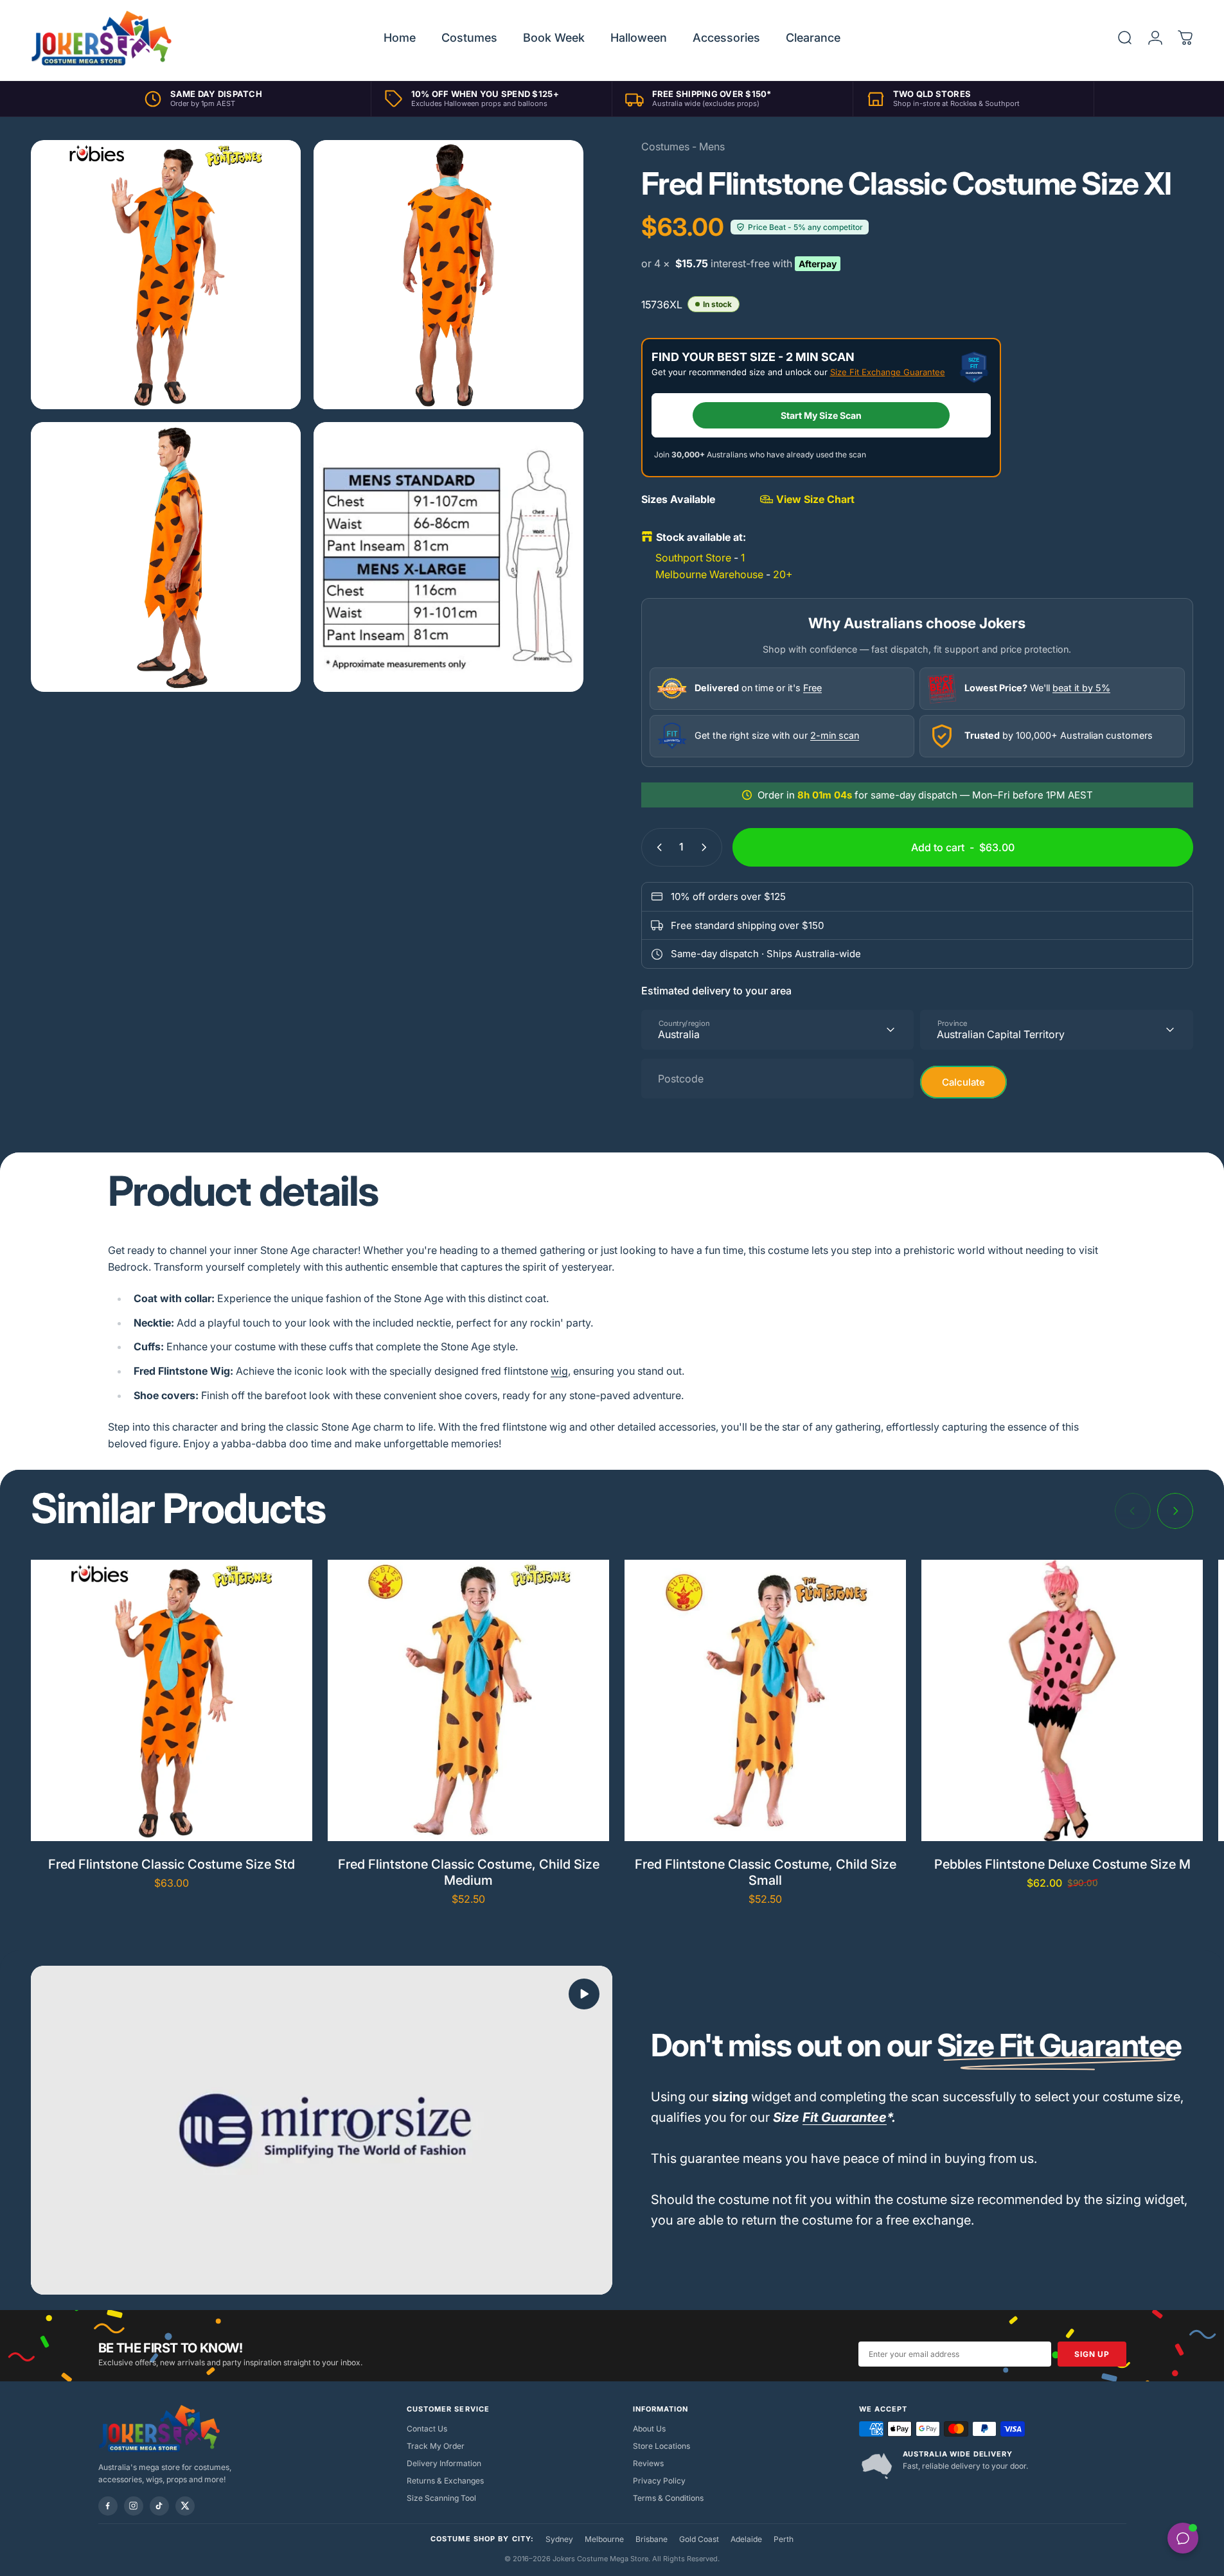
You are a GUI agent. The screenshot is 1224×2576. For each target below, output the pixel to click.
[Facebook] (108, 2506)
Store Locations (661, 2446)
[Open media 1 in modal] (166, 275)
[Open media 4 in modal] (448, 557)
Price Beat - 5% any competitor (805, 227)
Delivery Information (444, 2463)
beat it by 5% (1081, 688)
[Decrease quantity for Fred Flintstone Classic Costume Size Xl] (657, 847)
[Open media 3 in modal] (166, 557)
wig (559, 1371)
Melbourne (604, 2539)
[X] (185, 2506)
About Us (649, 2429)
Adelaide (746, 2539)
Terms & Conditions (668, 2498)
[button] (584, 1994)
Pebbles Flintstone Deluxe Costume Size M (1062, 1864)
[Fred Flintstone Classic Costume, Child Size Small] (765, 1700)
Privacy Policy (659, 2481)
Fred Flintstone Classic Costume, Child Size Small (766, 1872)
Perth (784, 2539)
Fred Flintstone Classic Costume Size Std (172, 1864)
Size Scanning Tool (441, 2498)
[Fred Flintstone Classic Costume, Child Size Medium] (468, 1700)
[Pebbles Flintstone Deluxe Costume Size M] (1062, 1700)
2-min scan (835, 735)
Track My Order (436, 2446)
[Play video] (322, 2130)
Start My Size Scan (821, 415)
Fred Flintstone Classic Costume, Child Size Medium (469, 1872)
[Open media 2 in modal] (448, 275)
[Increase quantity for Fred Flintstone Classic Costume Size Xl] (707, 847)
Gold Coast (699, 2539)
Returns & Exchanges (445, 2481)
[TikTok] (159, 2506)
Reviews (648, 2463)
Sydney (559, 2539)
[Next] (1175, 1511)
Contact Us (427, 2429)
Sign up (1092, 2354)
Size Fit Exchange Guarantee (888, 372)
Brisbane (652, 2539)
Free (812, 688)
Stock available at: (701, 537)
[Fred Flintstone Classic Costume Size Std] (172, 1700)
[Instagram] (134, 2506)
